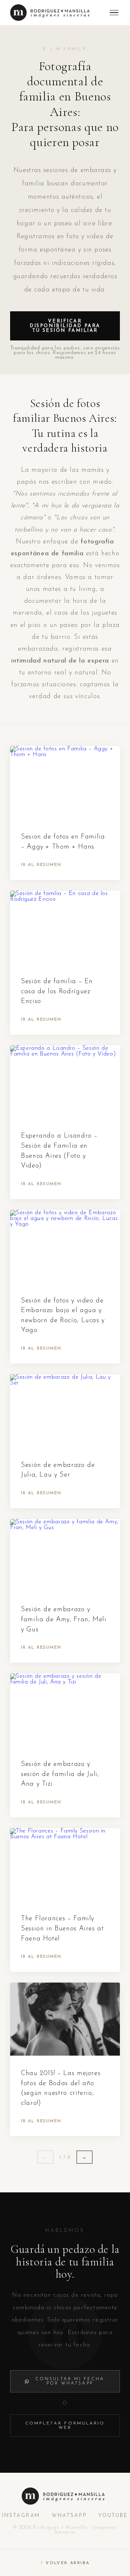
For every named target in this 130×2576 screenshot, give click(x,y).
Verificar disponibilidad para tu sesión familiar (65, 326)
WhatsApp (69, 2516)
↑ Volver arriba (65, 2563)
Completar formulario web (65, 2426)
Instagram (21, 2516)
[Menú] (114, 13)
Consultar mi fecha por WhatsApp (70, 2381)
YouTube (113, 2516)
